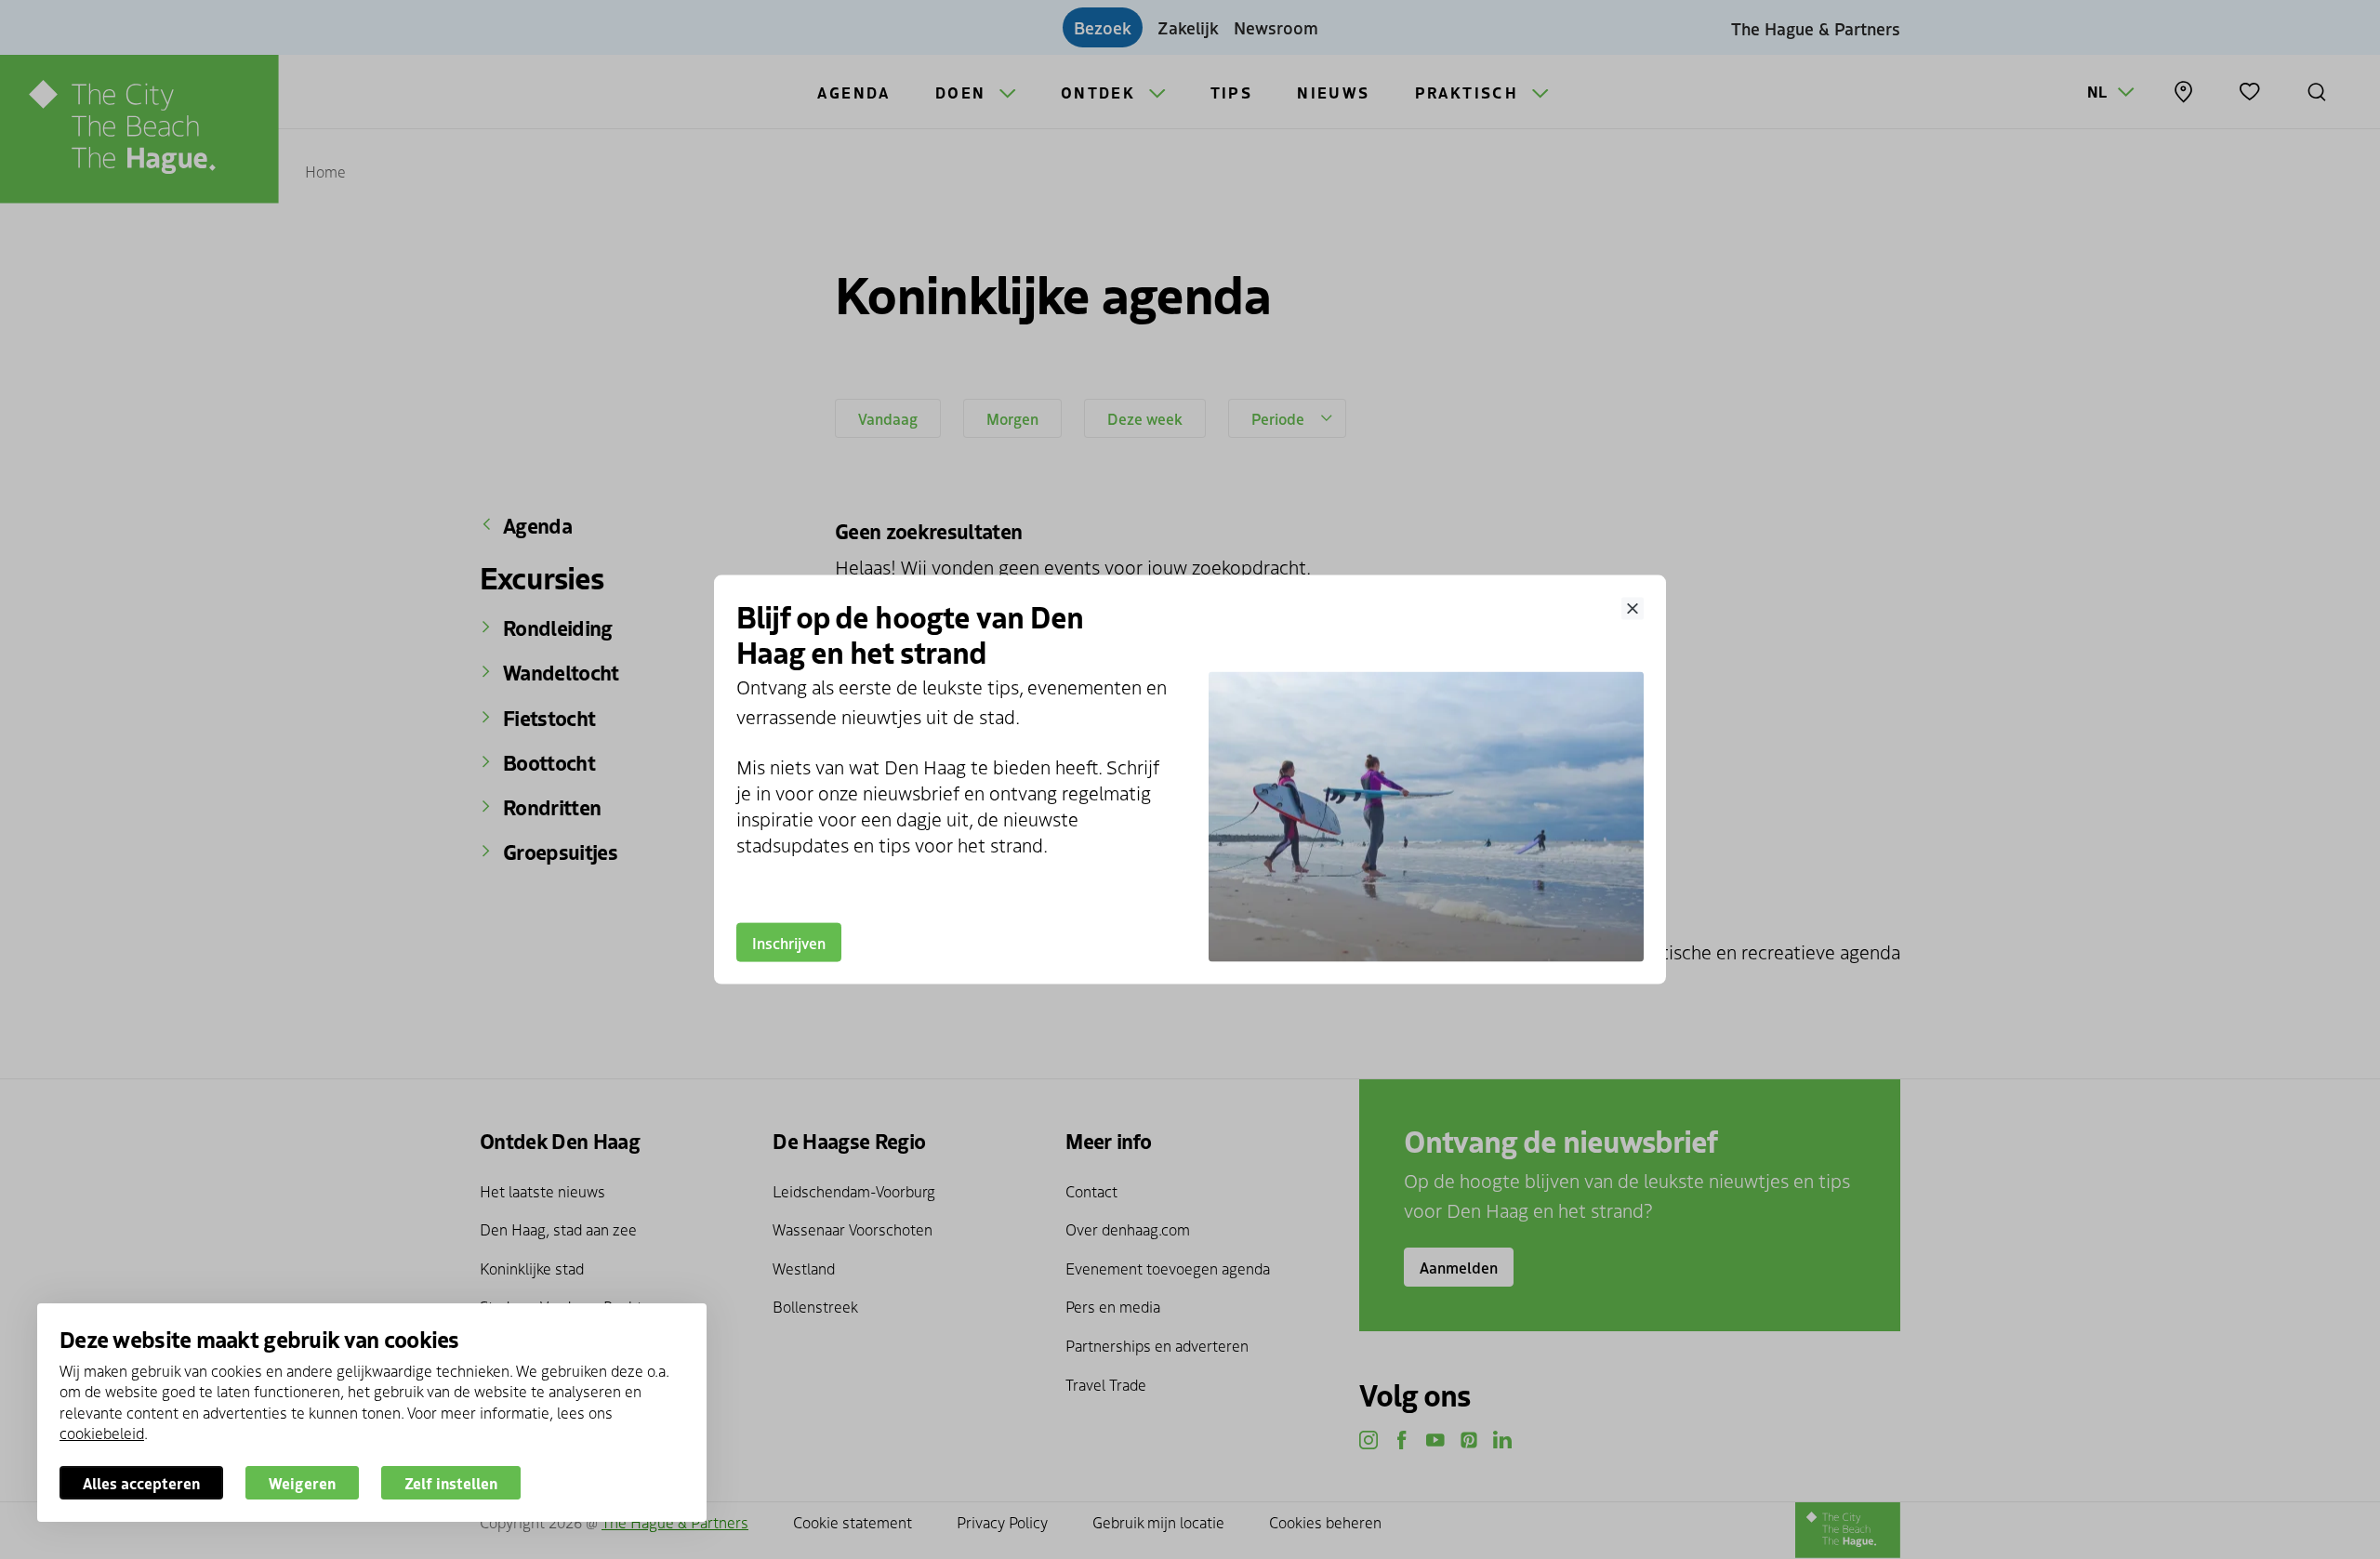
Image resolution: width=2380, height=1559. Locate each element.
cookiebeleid (102, 1433)
